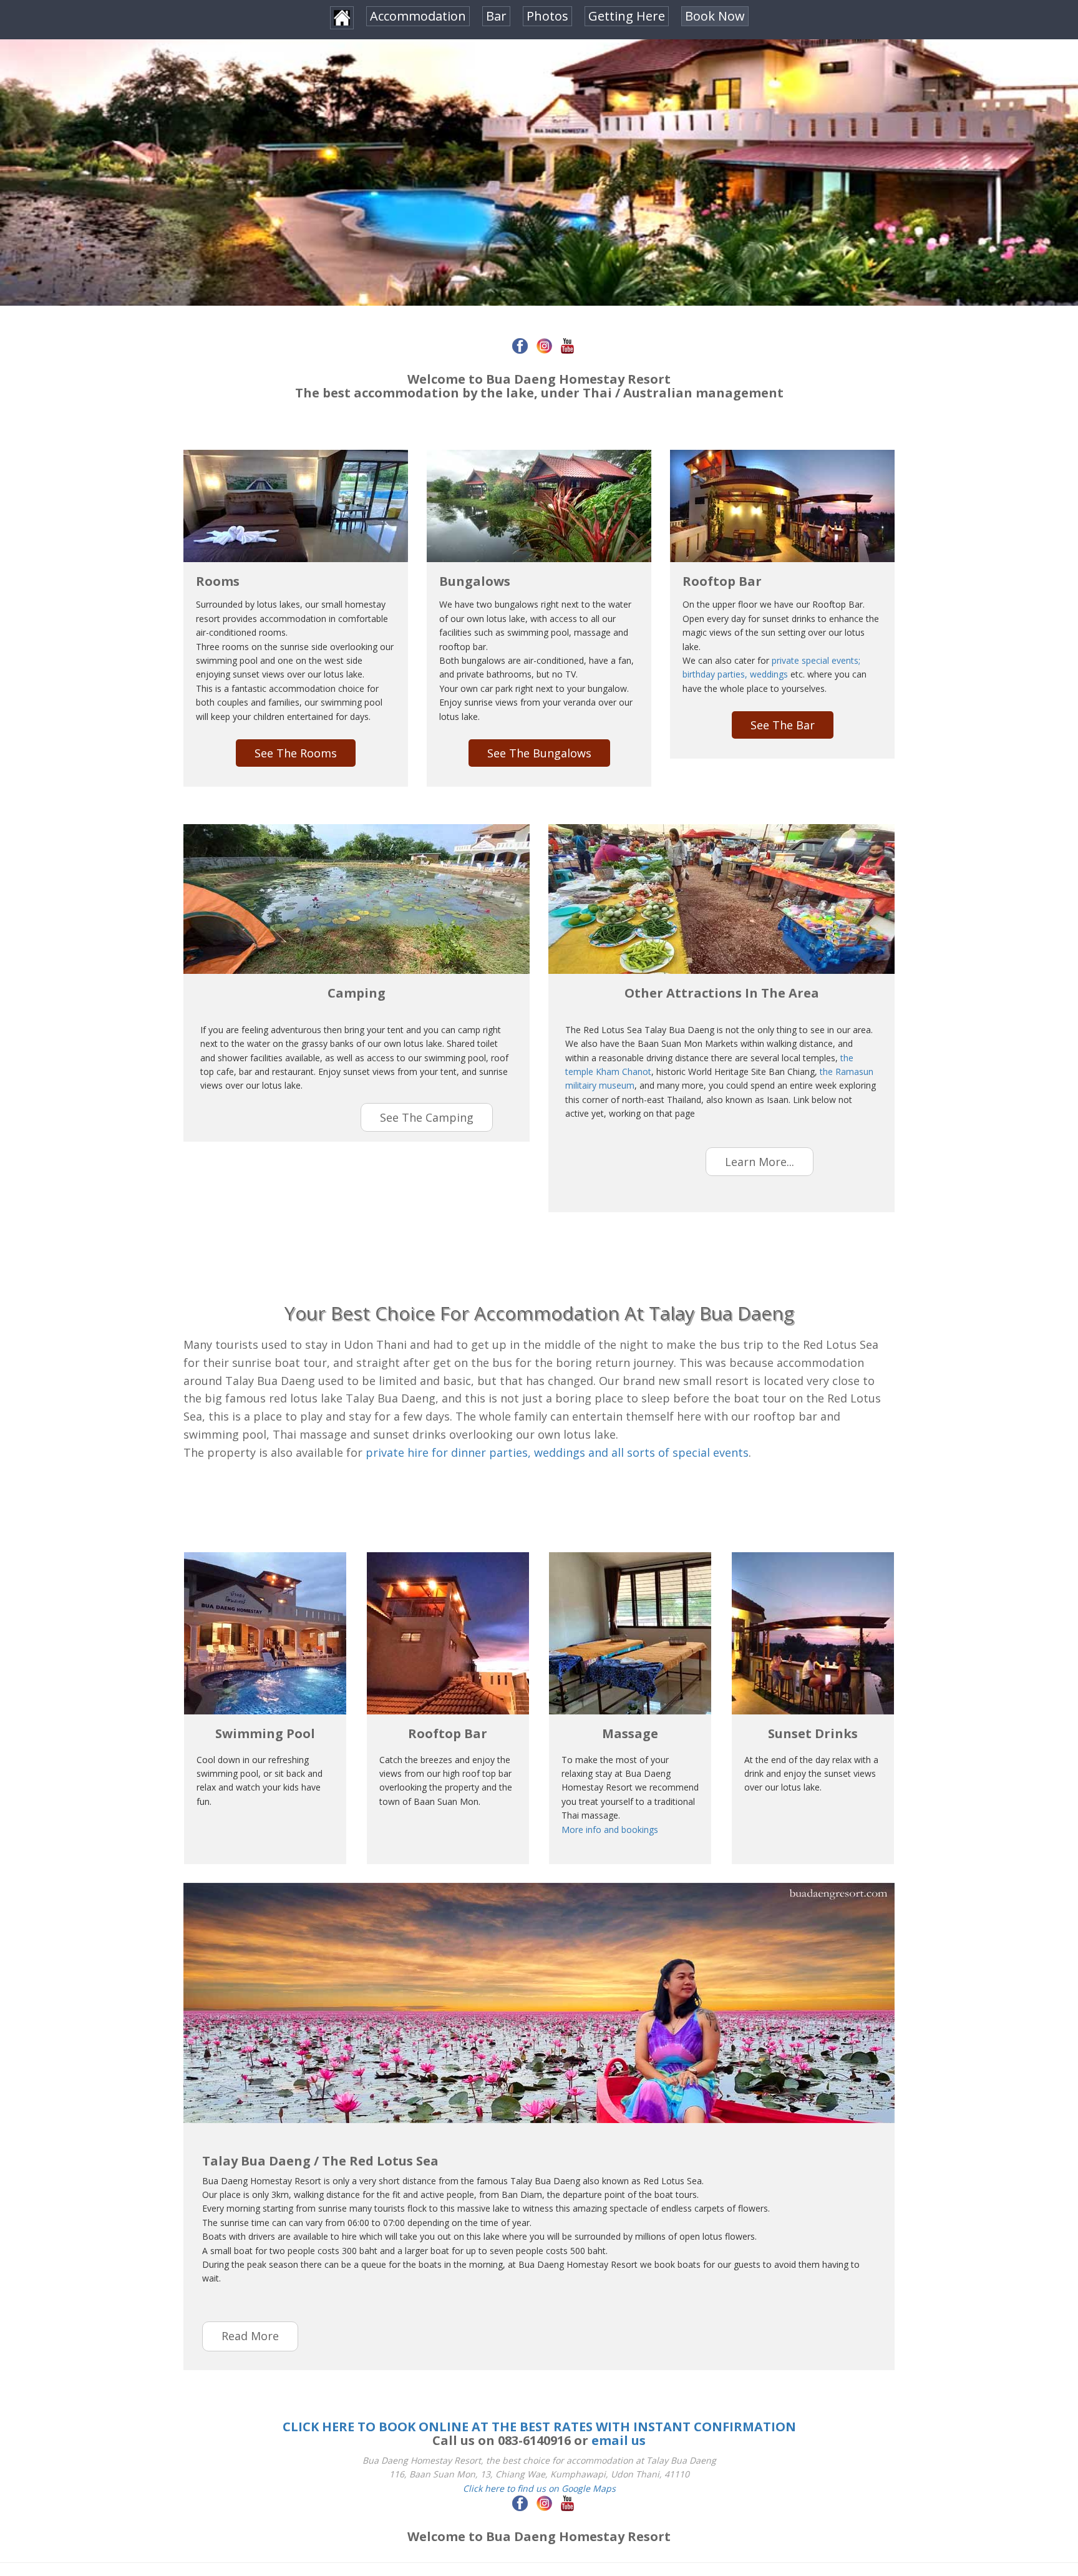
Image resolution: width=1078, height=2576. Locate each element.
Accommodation (418, 16)
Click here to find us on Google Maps (539, 2488)
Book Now (715, 16)
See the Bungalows (539, 753)
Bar (496, 16)
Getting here (627, 16)
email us (619, 2440)
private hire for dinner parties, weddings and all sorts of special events (557, 1452)
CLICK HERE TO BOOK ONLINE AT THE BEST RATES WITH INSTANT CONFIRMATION (539, 2427)
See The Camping (427, 1117)
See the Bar (783, 725)
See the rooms (296, 753)
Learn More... (760, 1162)
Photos (547, 16)
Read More (250, 2336)
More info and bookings (610, 1830)
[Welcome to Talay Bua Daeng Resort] (342, 18)
